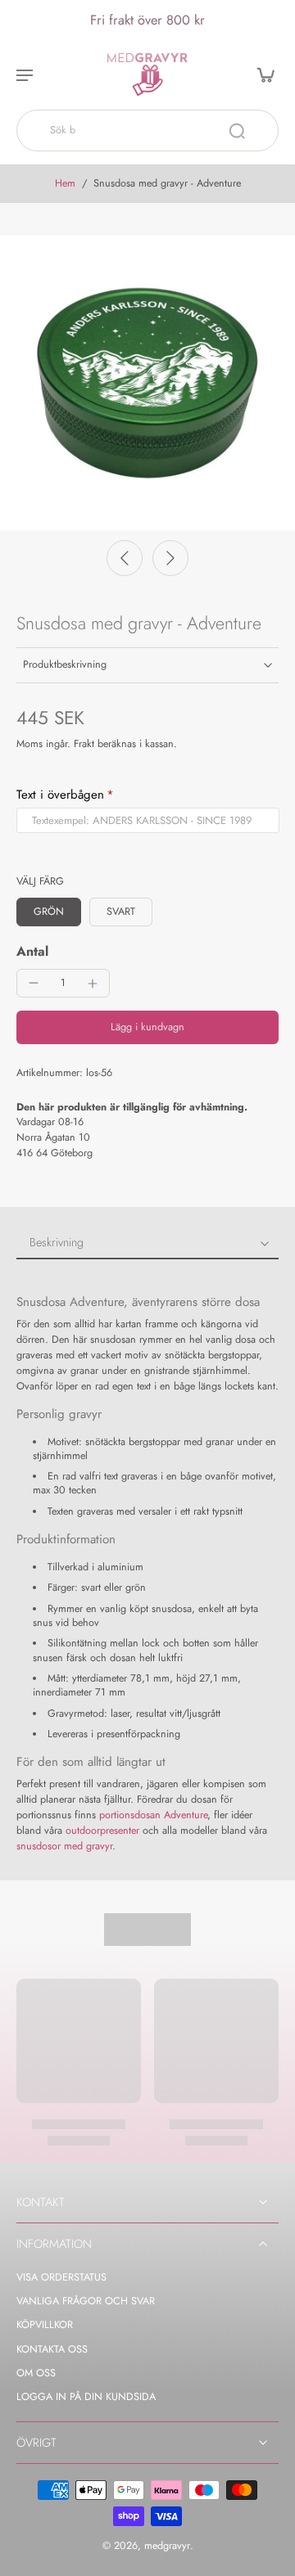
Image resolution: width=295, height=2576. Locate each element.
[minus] (34, 983)
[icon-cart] (261, 74)
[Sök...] (237, 131)
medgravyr (167, 2546)
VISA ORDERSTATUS (61, 2278)
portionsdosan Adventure (153, 1815)
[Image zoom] (147, 383)
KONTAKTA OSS (52, 2350)
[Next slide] (170, 558)
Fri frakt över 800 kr (147, 20)
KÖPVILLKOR (45, 2325)
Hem (65, 183)
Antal (32, 951)
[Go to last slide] (125, 558)
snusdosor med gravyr (64, 1846)
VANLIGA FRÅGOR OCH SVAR (86, 2301)
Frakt (86, 744)
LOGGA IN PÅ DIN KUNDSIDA (86, 2397)
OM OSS (36, 2373)
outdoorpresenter (102, 1831)
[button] (147, 1027)
